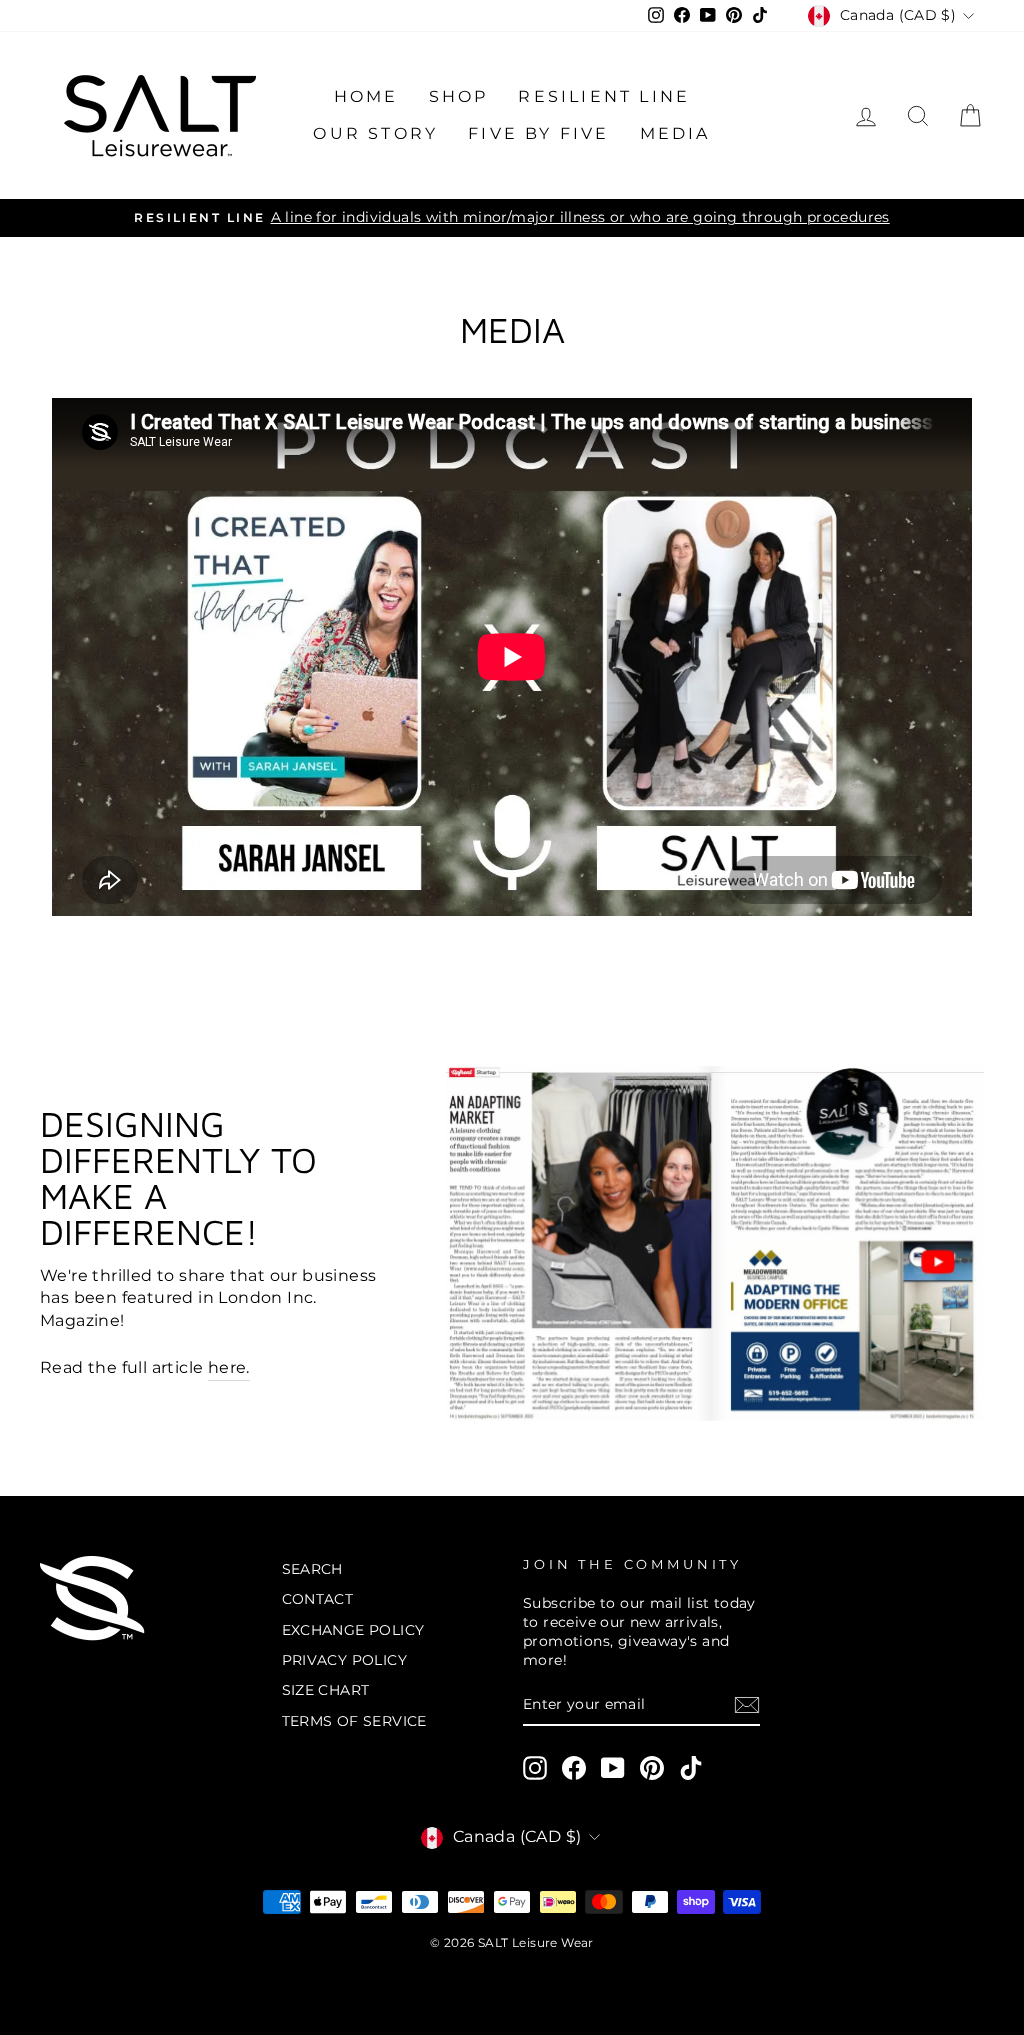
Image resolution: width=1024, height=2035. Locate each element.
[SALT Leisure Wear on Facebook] (574, 1768)
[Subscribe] (747, 1705)
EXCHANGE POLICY (353, 1630)
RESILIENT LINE (604, 96)
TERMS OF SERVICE (354, 1721)
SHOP (459, 96)
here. (229, 1367)
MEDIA (675, 133)
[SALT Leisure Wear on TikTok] (691, 1768)
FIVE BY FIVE (538, 133)
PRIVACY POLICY (345, 1660)
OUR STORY (375, 133)
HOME (366, 96)
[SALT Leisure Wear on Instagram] (535, 1768)
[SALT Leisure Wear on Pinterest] (652, 1768)
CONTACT (318, 1599)
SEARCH (312, 1569)
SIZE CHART (326, 1690)
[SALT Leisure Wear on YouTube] (613, 1768)
